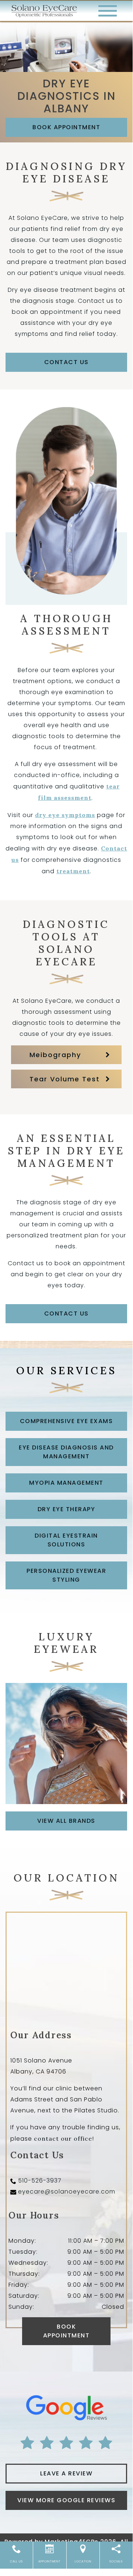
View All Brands (66, 1821)
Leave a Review (66, 2473)
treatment (73, 871)
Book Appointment (66, 127)
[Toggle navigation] (108, 11)
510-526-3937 (40, 2180)
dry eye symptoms (65, 815)
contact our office (63, 2138)
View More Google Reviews (66, 2500)
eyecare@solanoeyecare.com (67, 2192)
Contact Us (66, 362)
